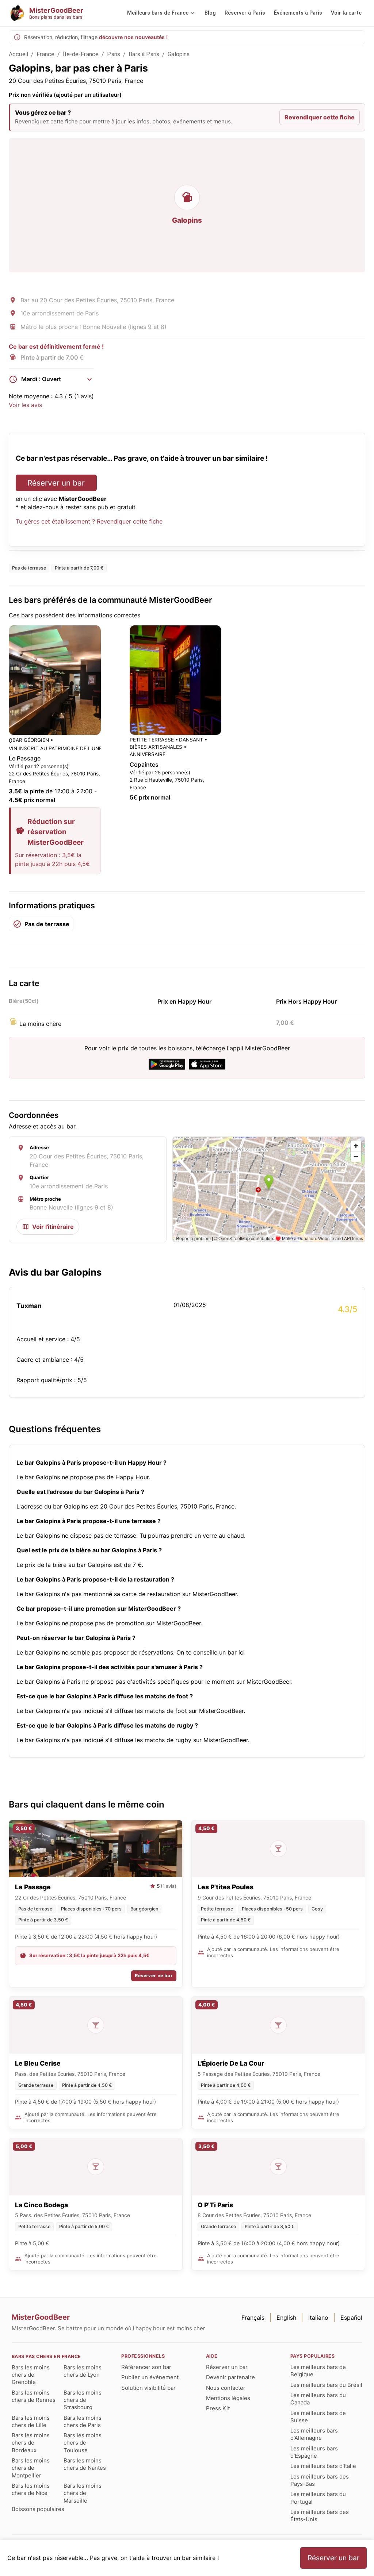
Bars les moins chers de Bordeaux (31, 2443)
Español (351, 2318)
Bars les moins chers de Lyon (83, 2371)
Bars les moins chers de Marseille (83, 2493)
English (286, 2318)
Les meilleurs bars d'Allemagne (314, 2434)
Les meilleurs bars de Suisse (318, 2417)
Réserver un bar (56, 483)
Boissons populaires (38, 2509)
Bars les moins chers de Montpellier (31, 2468)
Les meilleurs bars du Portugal (318, 2498)
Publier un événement (150, 2377)
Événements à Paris (298, 13)
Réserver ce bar (154, 1976)
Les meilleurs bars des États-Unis (320, 2516)
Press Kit (218, 2408)
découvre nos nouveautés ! (133, 37)
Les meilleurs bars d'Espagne (314, 2452)
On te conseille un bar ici (211, 1652)
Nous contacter (226, 2388)
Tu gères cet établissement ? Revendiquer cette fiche (89, 521)
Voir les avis (25, 405)
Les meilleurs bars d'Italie (323, 2466)
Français (253, 2318)
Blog (210, 13)
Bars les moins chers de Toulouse (83, 2443)
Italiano (318, 2318)
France (45, 54)
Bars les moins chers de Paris (83, 2421)
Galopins (179, 54)
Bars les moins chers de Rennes (34, 2396)
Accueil (18, 54)
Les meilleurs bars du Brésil (326, 2385)
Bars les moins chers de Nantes (85, 2464)
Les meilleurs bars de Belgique (318, 2371)
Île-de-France (81, 54)
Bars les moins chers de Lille (31, 2421)
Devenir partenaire (230, 2377)
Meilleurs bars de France (158, 13)
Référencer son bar (146, 2367)
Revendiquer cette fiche (320, 117)
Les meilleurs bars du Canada (318, 2399)
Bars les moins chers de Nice (31, 2489)
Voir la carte (346, 13)
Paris (114, 54)
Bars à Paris (144, 54)
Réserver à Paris (245, 13)
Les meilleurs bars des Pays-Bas (320, 2480)
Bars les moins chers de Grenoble (31, 2375)
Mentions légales (228, 2398)
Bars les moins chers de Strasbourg (83, 2400)
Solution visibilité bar (148, 2388)
